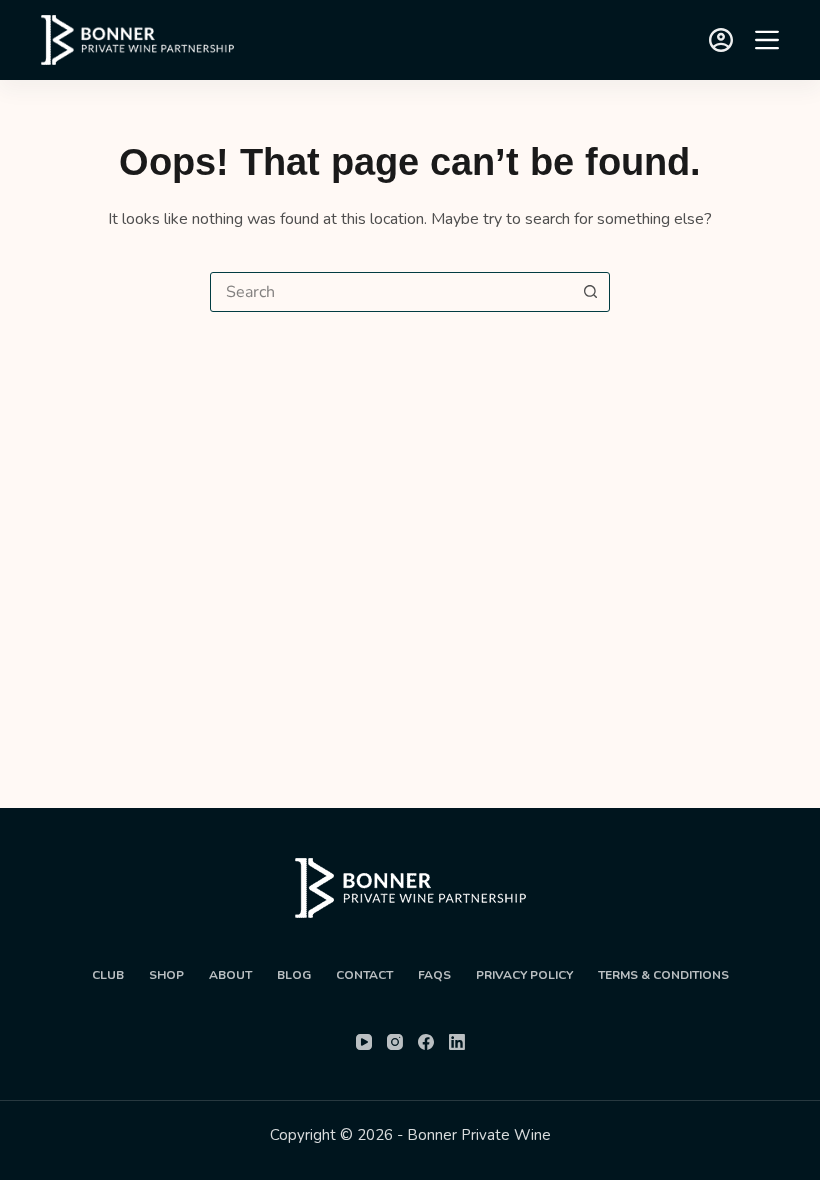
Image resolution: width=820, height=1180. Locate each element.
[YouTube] (364, 1042)
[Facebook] (426, 1042)
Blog (294, 975)
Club (108, 975)
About (230, 975)
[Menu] (767, 40)
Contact (364, 975)
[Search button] (590, 292)
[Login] (721, 40)
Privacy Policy (524, 975)
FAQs (434, 975)
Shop (166, 975)
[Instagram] (395, 1042)
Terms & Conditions (663, 975)
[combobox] (391, 292)
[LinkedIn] (457, 1042)
